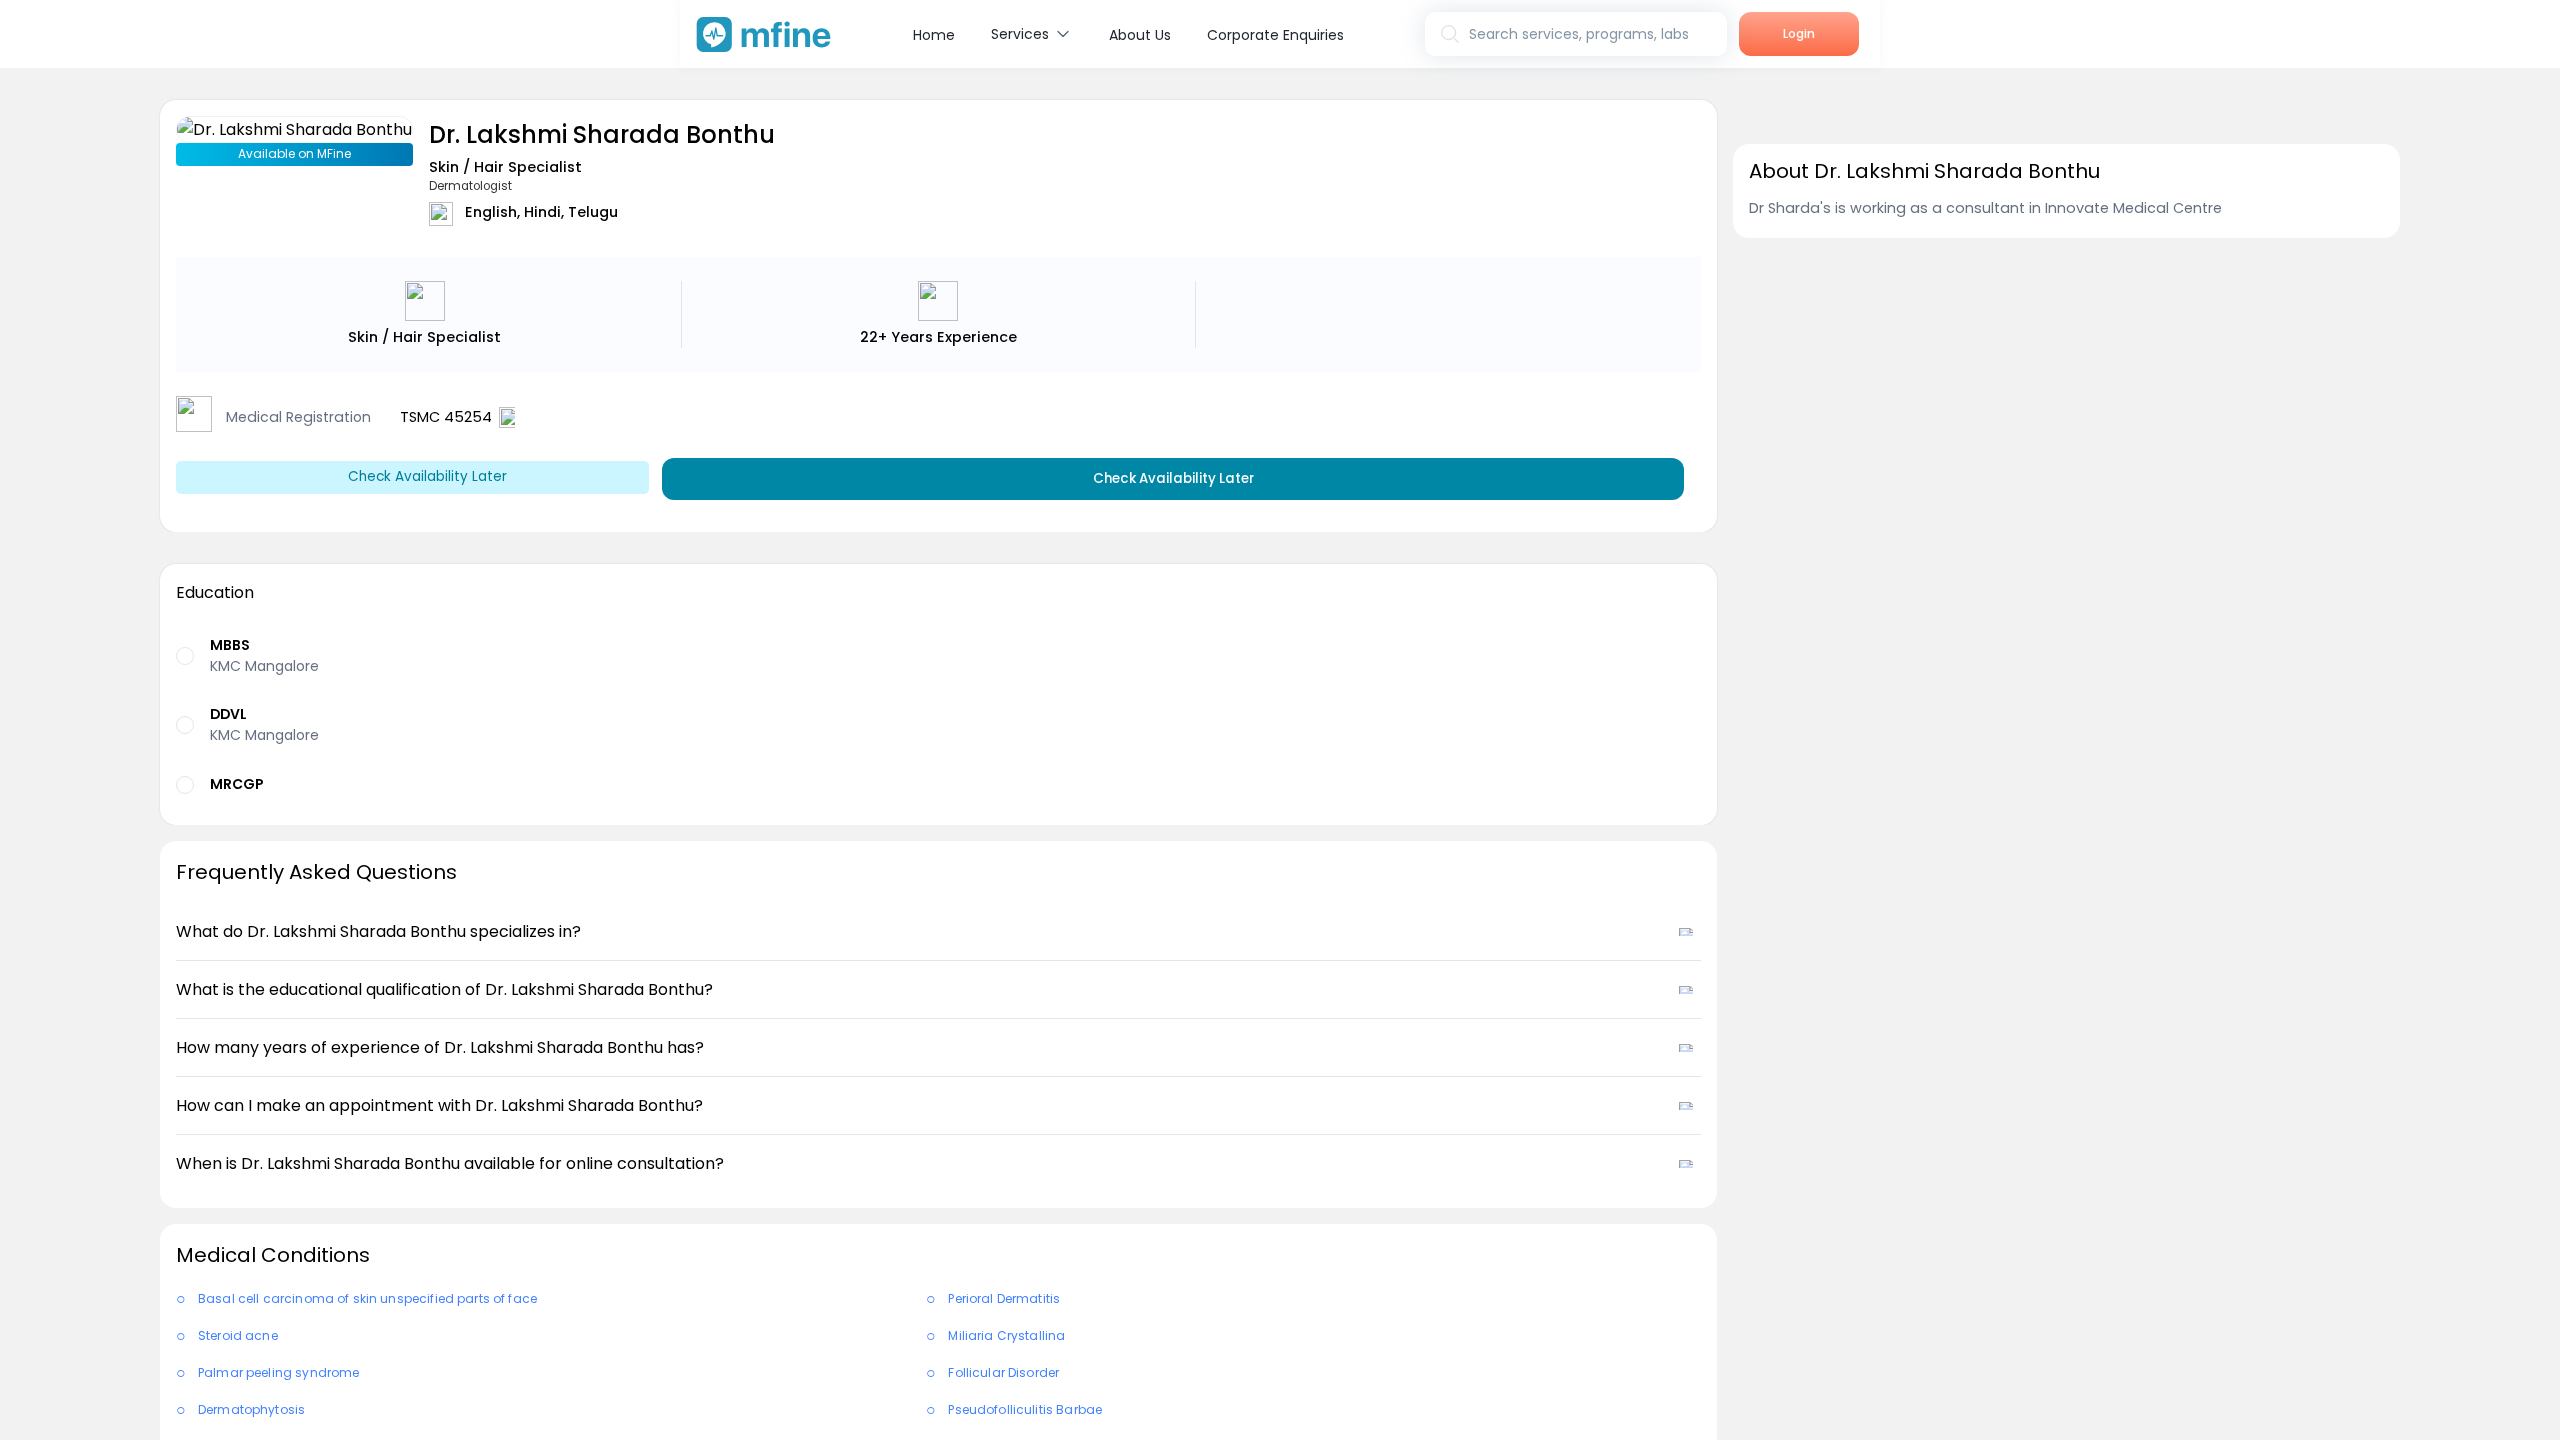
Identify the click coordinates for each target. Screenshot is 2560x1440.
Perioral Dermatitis (1004, 1298)
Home (934, 35)
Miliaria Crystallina (1006, 1335)
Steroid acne (238, 1335)
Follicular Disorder (1003, 1372)
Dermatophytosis (251, 1409)
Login (1799, 33)
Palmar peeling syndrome (278, 1372)
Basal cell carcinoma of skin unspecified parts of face (367, 1298)
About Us (1140, 35)
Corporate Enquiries (1275, 35)
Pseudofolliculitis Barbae (1025, 1409)
